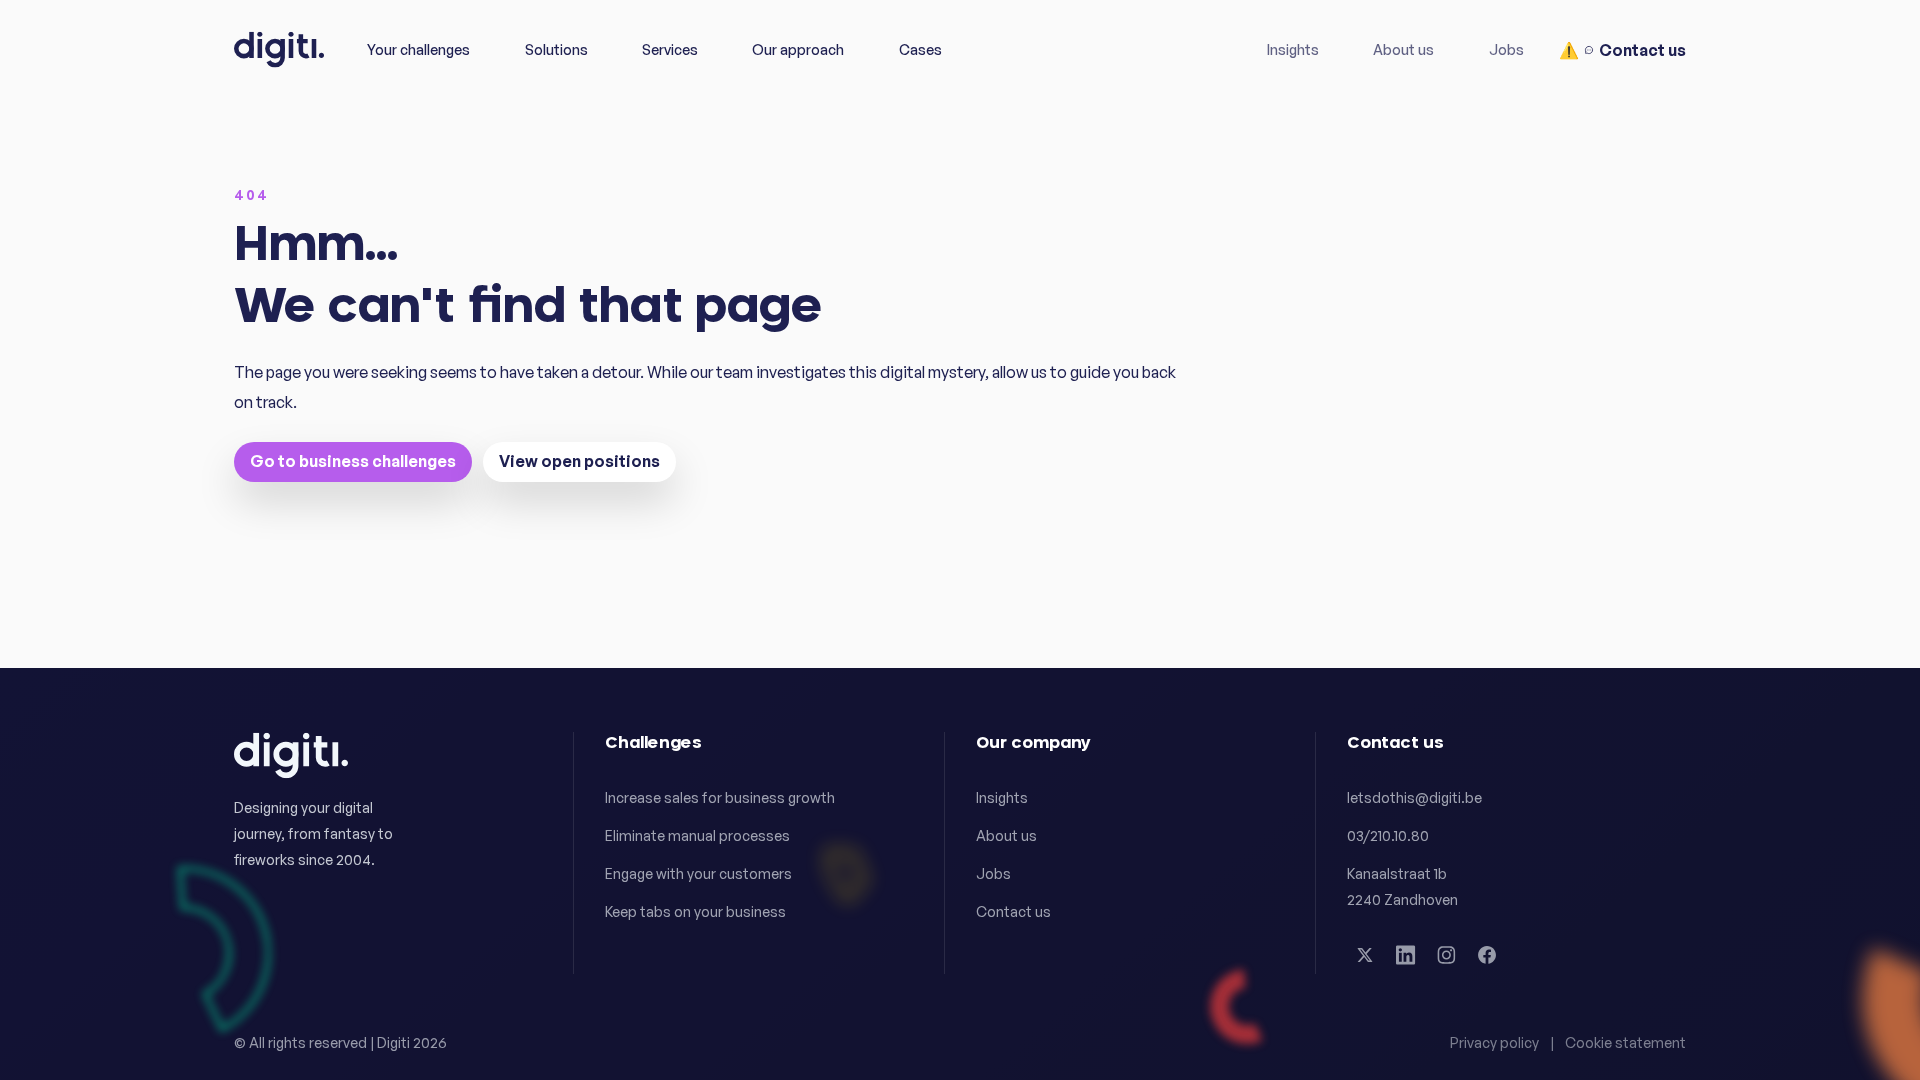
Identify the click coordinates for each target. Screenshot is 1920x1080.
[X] (1365, 955)
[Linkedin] (1406, 955)
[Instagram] (1446, 955)
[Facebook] (1487, 955)
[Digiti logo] (279, 49)
